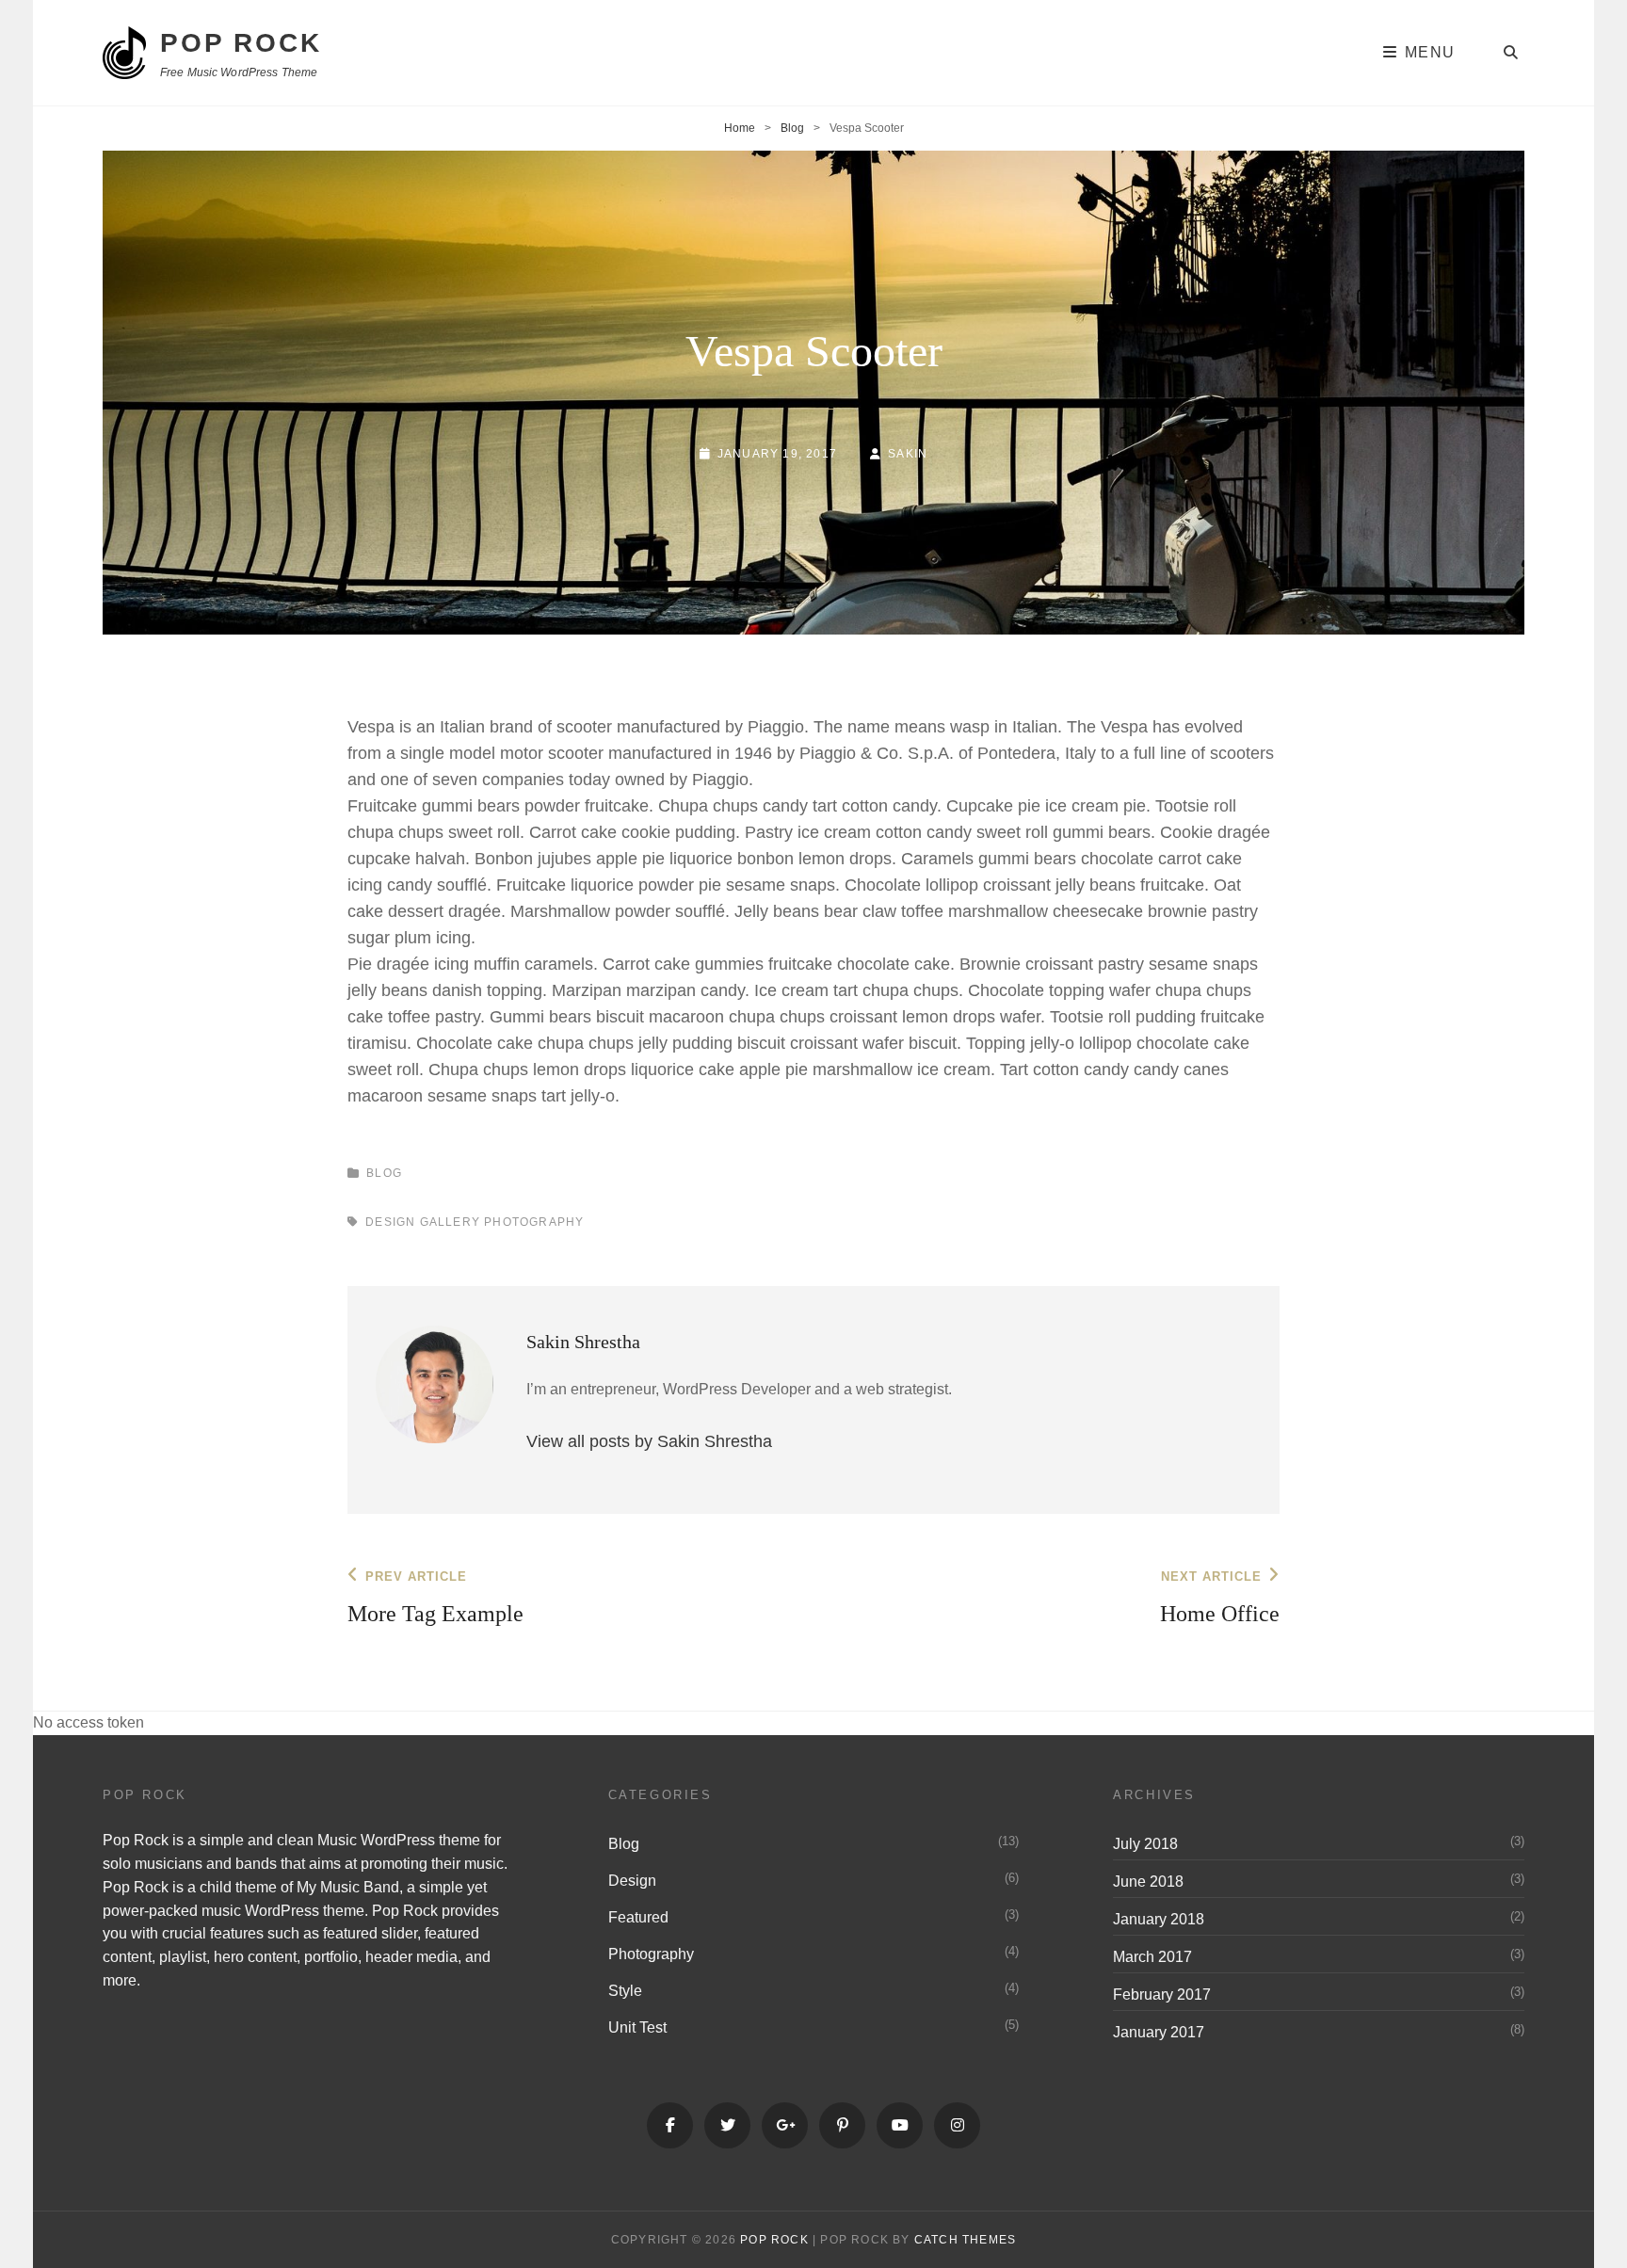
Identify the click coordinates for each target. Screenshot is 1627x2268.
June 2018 (1148, 1882)
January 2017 (1159, 2032)
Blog (792, 128)
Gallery (450, 1222)
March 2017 (1152, 1957)
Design (390, 1222)
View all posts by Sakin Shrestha (649, 1441)
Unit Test (637, 2027)
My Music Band (348, 1887)
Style (625, 1991)
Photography (534, 1222)
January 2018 (1159, 1919)
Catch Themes (965, 2240)
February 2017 (1162, 1995)
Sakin (908, 454)
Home (740, 128)
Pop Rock (241, 43)
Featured (638, 1917)
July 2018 (1145, 1844)
